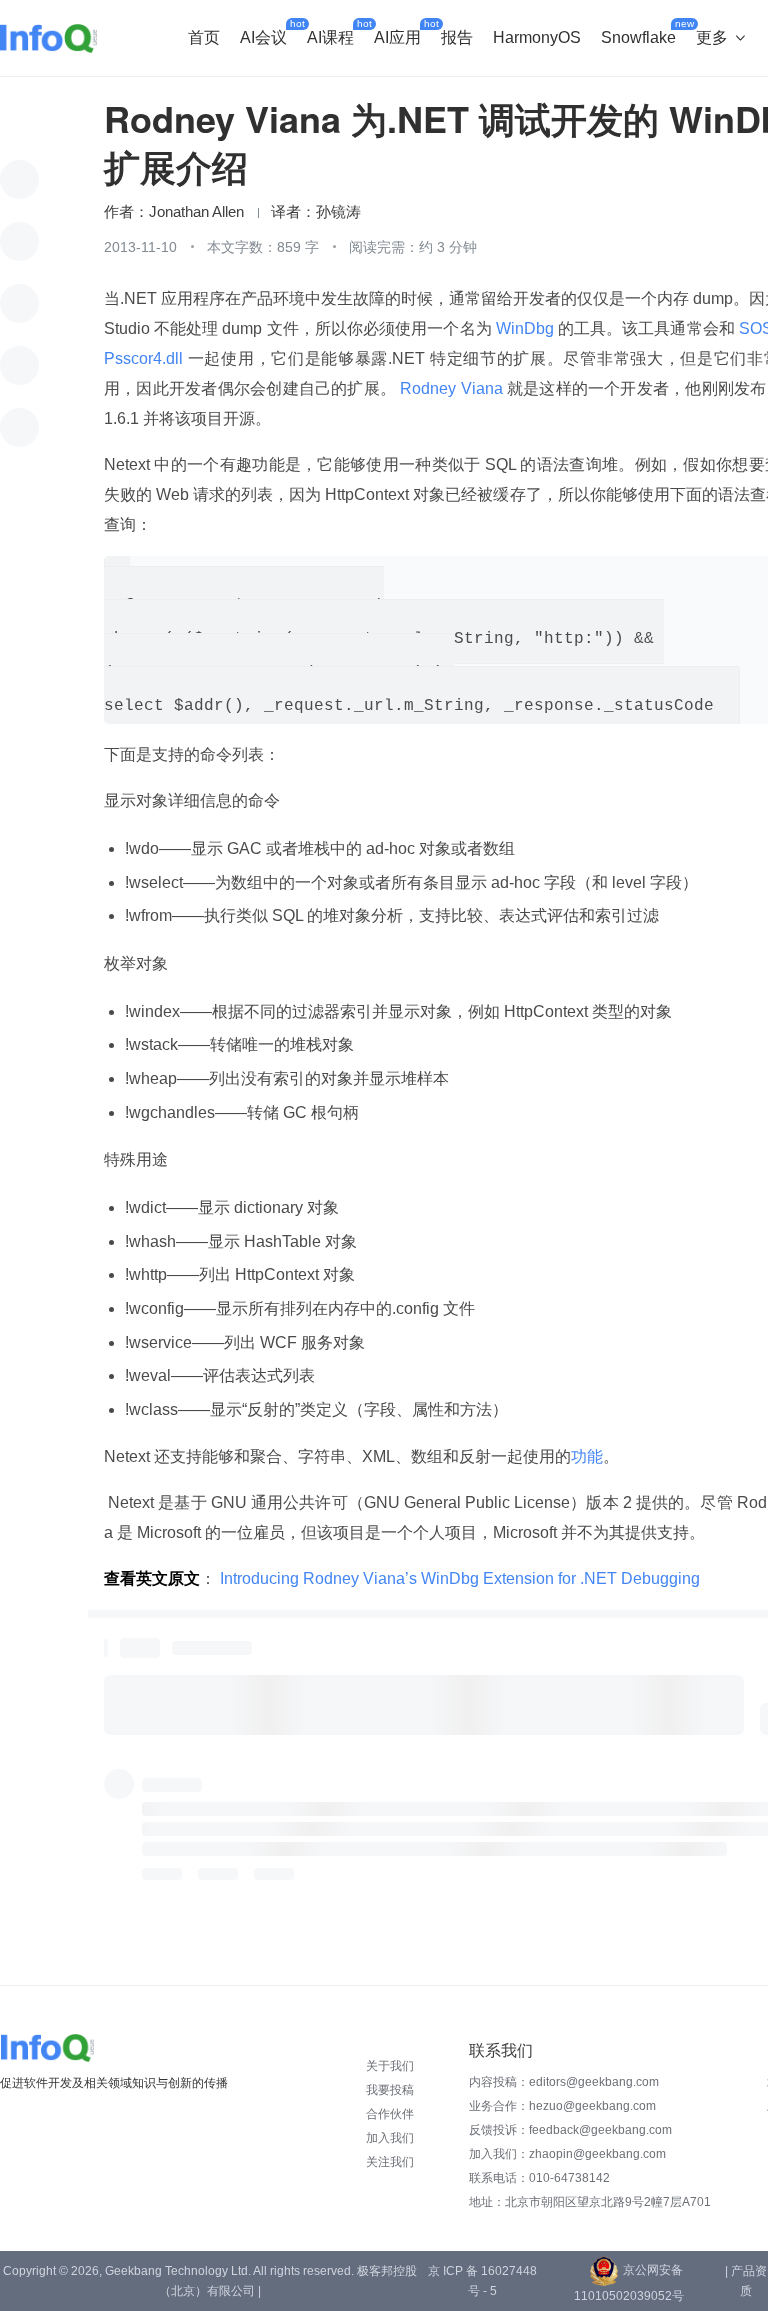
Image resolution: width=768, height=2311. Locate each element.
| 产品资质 (746, 2281)
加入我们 (390, 2138)
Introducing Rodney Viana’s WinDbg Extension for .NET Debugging (460, 1578)
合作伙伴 (390, 2114)
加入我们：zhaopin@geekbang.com (567, 2154)
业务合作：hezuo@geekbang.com (562, 2106)
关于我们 (390, 2066)
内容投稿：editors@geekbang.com (564, 2082)
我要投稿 (390, 2090)
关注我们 (390, 2162)
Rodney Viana (451, 388)
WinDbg (525, 328)
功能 (587, 1456)
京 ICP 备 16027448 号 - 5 (482, 2281)
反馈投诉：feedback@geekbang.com (570, 2130)
